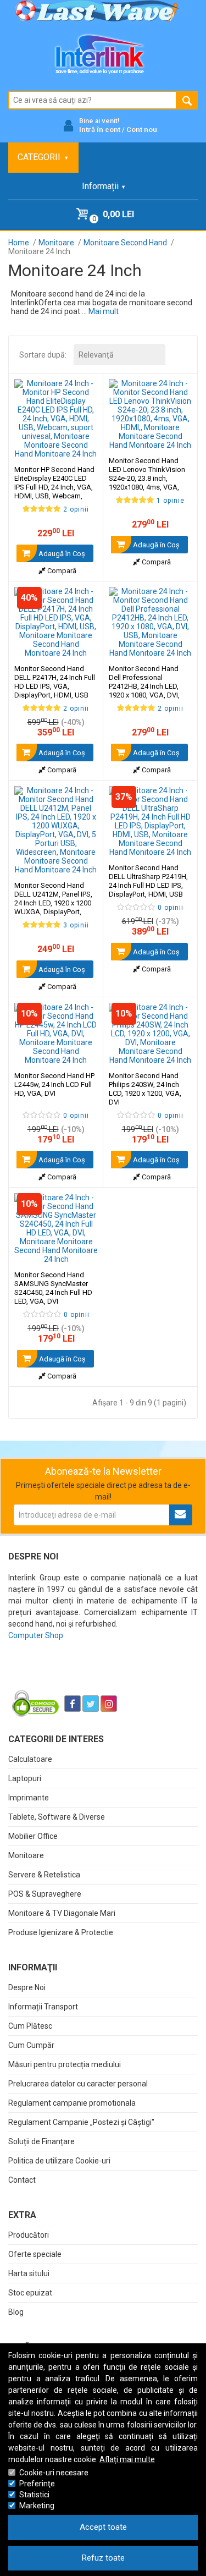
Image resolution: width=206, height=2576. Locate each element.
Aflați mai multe (127, 2459)
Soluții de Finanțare (41, 2141)
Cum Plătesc (30, 2026)
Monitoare (26, 1855)
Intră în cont (100, 130)
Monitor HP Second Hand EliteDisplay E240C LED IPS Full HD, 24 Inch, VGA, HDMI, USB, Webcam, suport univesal (54, 487)
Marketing (37, 2506)
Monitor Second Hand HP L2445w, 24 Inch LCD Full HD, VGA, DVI (54, 1084)
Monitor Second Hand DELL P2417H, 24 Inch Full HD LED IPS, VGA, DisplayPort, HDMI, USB (55, 682)
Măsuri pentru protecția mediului (65, 2064)
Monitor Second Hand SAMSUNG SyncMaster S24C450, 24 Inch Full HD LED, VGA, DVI (53, 1288)
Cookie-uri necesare (54, 2473)
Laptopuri (25, 1778)
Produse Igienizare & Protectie (61, 1932)
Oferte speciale (35, 2254)
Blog (16, 2312)
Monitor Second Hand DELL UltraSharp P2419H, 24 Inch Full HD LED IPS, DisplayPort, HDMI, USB (148, 881)
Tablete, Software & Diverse (57, 1817)
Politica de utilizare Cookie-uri (59, 2161)
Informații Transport (43, 2007)
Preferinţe (37, 2484)
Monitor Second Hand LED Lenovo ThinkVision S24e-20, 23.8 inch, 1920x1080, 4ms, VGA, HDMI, (147, 478)
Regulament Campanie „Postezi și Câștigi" (81, 2122)
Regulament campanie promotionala (72, 2103)
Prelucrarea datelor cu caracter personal (78, 2084)
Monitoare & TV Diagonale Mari (62, 1913)
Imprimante (29, 1798)
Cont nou (142, 130)
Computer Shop (36, 1635)
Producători (29, 2235)
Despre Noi (27, 1987)
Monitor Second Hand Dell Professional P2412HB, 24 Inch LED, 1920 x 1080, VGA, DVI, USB (144, 686)
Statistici (34, 2495)
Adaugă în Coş (61, 554)
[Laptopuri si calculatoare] (77, 1676)
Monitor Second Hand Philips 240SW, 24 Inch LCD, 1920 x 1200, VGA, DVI (145, 1089)
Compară (61, 571)
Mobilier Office (33, 1836)
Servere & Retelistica (44, 1875)
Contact (22, 2180)
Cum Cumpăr (31, 2045)
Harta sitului (29, 2273)
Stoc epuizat (30, 2293)
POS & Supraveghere (45, 1894)
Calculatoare (30, 1759)
